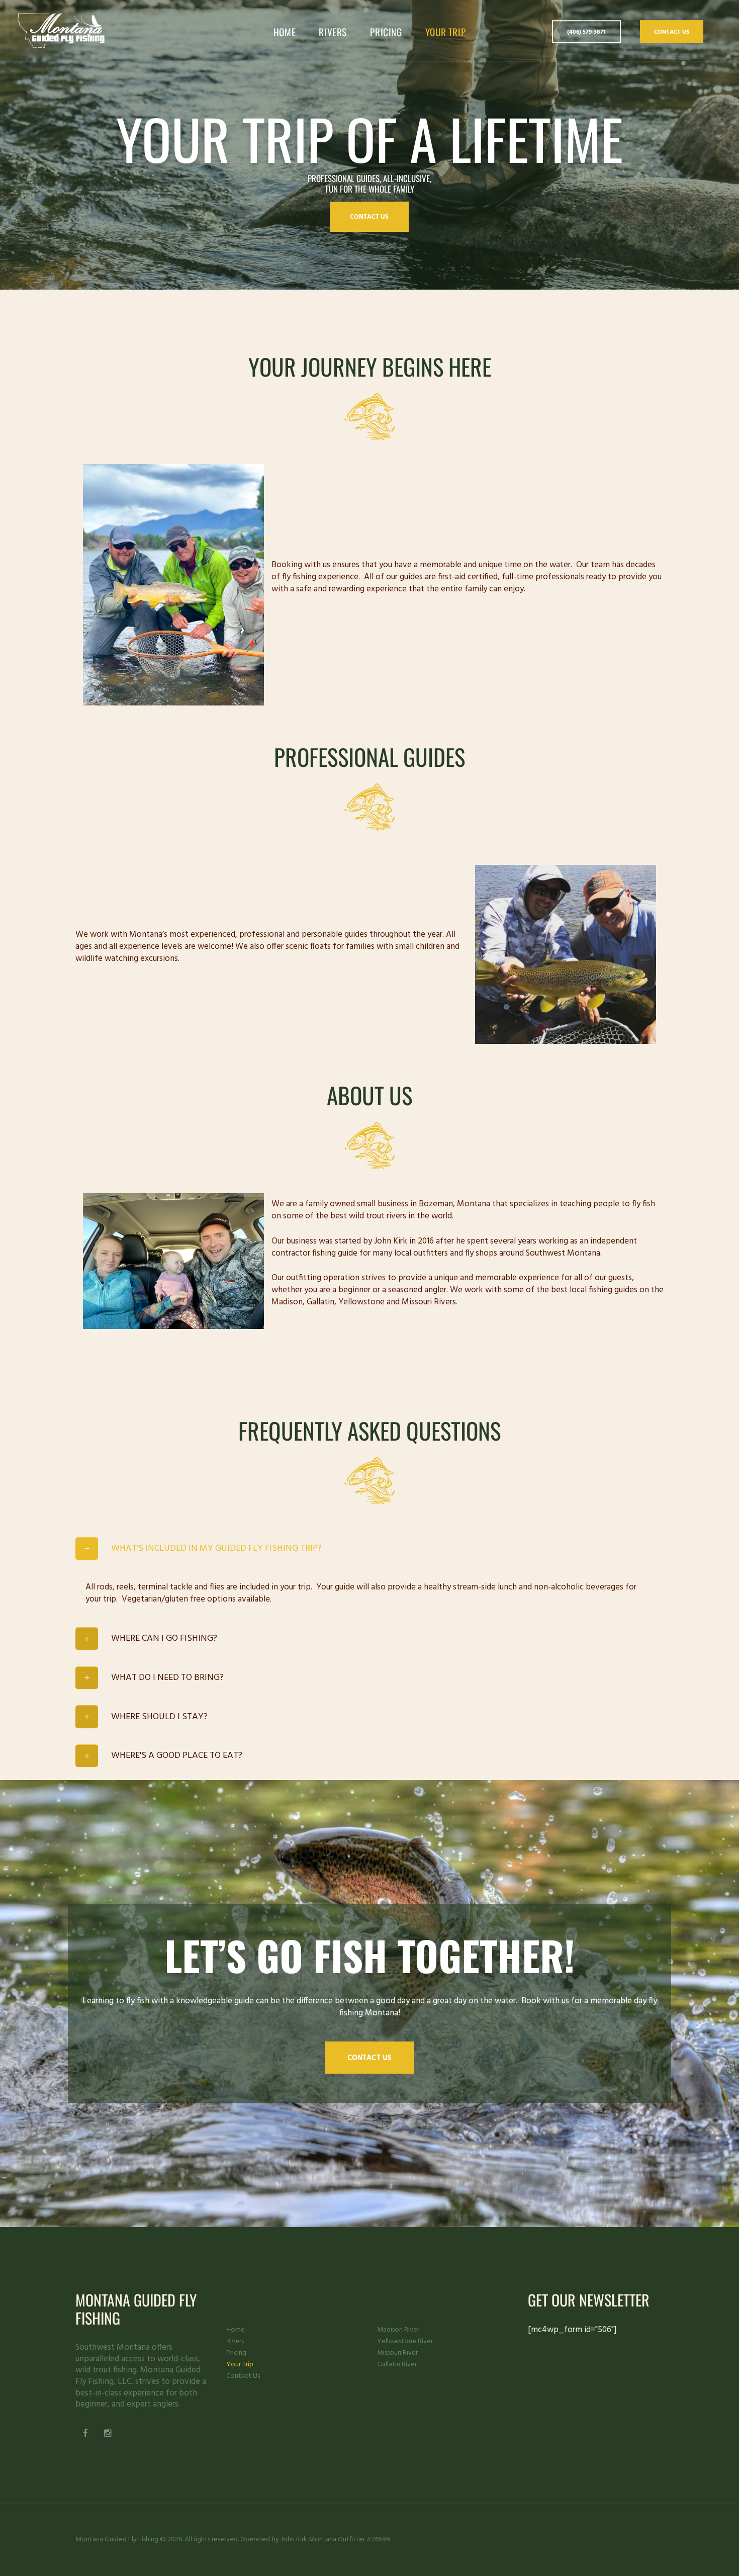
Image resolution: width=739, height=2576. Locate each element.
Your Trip (240, 2365)
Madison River (398, 2330)
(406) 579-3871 (586, 33)
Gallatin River (397, 2365)
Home (236, 2330)
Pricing (236, 2353)
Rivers (235, 2341)
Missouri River (397, 2353)
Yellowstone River (405, 2341)
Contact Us (672, 32)
